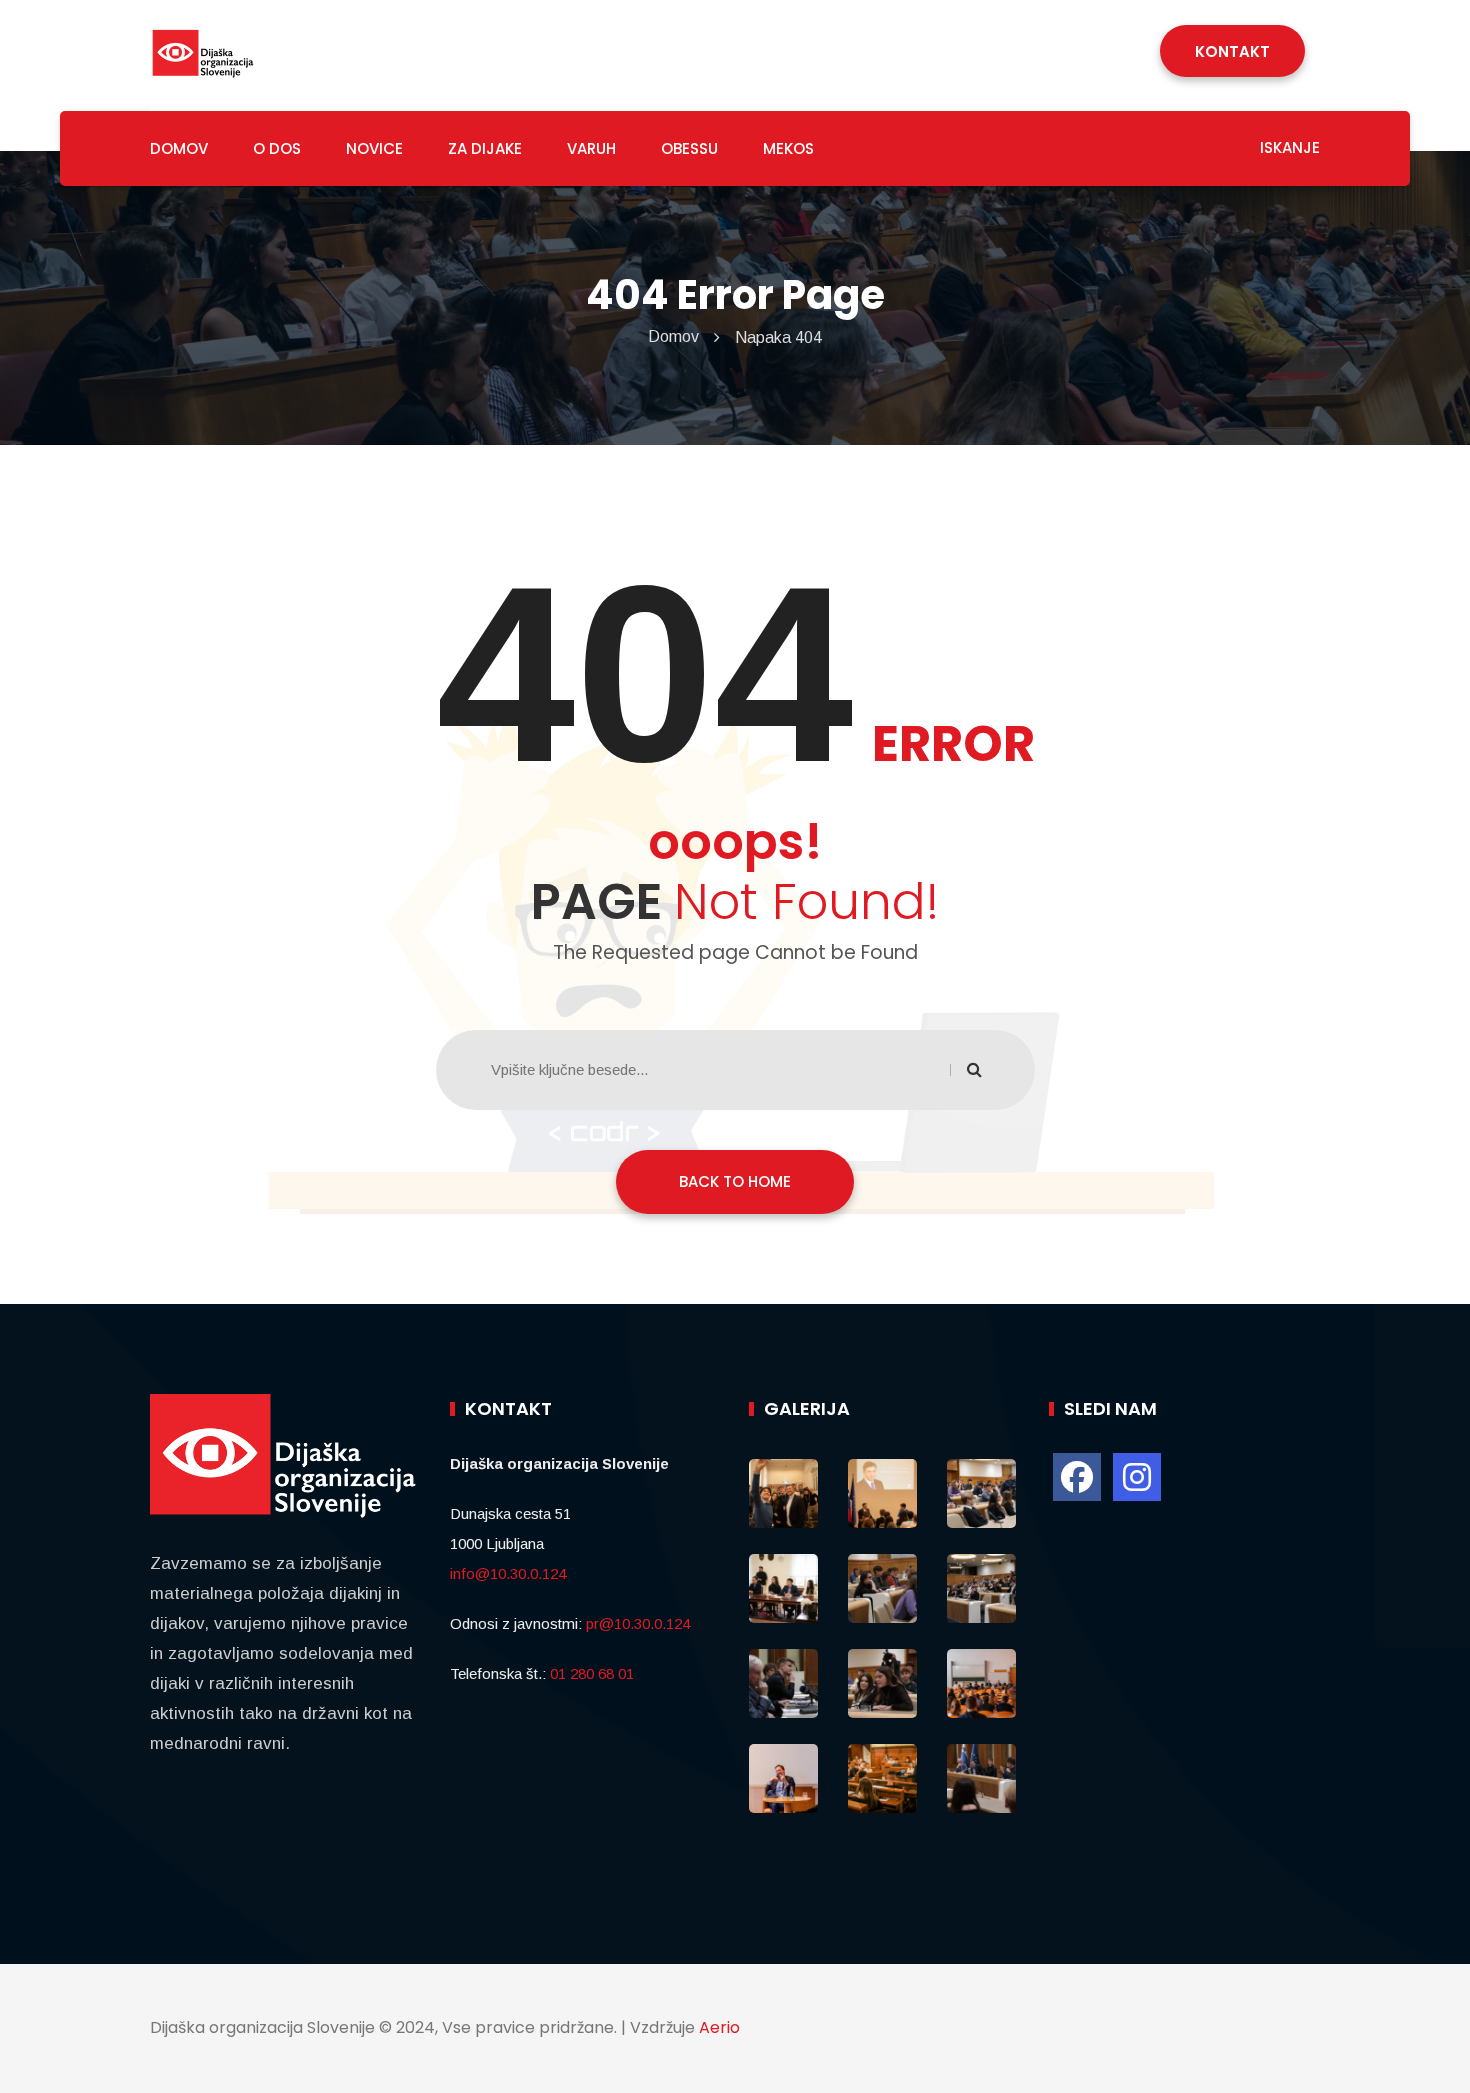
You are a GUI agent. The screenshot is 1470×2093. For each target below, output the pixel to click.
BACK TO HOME (735, 1181)
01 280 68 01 (592, 1673)
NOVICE (374, 148)
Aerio (719, 2027)
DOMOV (179, 148)
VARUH (591, 148)
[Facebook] (1077, 1477)
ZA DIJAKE (485, 148)
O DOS (277, 148)
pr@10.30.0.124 (638, 1623)
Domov (673, 336)
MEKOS (788, 148)
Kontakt (1232, 51)
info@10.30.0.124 (508, 1573)
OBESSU (689, 148)
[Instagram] (1137, 1477)
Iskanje (1288, 147)
